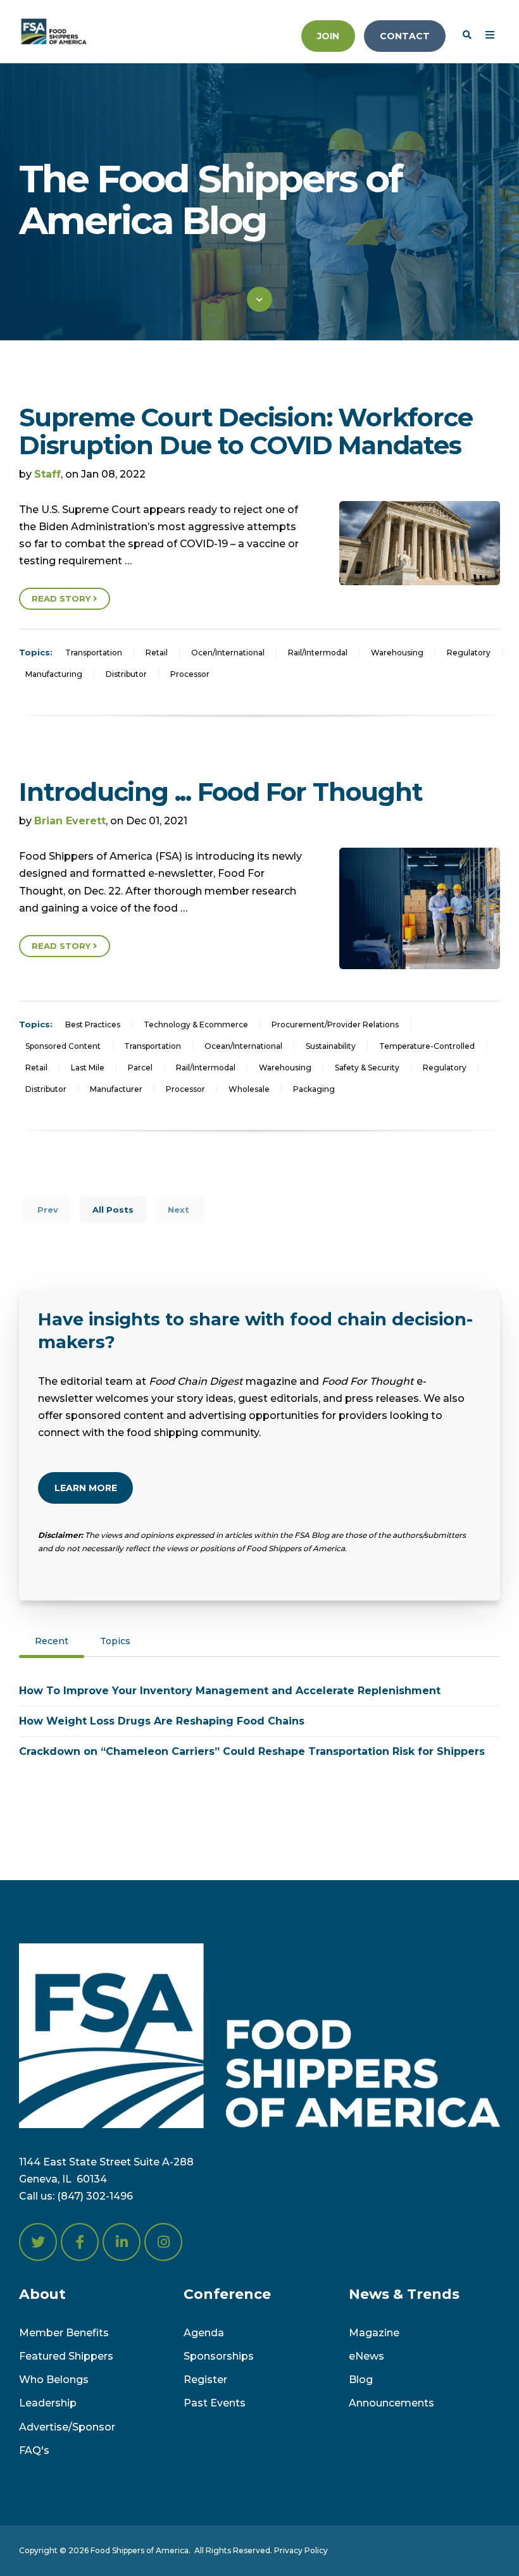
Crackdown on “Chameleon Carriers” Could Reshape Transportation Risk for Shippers (252, 1751)
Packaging (314, 1089)
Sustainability (331, 1046)
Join (328, 36)
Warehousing (397, 653)
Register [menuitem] (205, 2380)
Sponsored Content (63, 1046)
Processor (190, 674)
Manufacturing (54, 674)
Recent (52, 1641)
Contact (405, 36)
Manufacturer (116, 1089)
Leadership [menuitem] (48, 2403)
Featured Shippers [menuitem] (66, 2356)
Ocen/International (228, 653)
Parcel (140, 1068)
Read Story (62, 598)
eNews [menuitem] (366, 2356)
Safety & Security (367, 1068)
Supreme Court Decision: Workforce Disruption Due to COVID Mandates (246, 431)
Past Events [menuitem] (215, 2403)
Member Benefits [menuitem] (64, 2333)
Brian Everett (70, 821)
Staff (47, 474)
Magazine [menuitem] (374, 2333)
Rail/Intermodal (318, 653)
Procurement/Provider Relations (335, 1025)
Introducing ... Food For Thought (221, 792)
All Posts (113, 1210)
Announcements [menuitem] (391, 2403)
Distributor (126, 674)
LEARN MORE (86, 1488)
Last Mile (88, 1068)
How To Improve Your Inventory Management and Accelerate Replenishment (230, 1691)
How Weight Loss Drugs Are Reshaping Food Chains (162, 1721)
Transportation (94, 653)
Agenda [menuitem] (204, 2333)
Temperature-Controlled (427, 1046)
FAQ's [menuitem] (34, 2450)
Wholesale (249, 1089)
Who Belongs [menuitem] (54, 2380)
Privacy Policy (301, 2550)
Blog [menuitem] (361, 2380)
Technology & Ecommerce (196, 1025)
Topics (115, 1641)
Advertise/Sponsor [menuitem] (67, 2427)
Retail (157, 653)
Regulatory (469, 653)
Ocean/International (243, 1046)
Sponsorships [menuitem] (219, 2356)
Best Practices (93, 1025)
